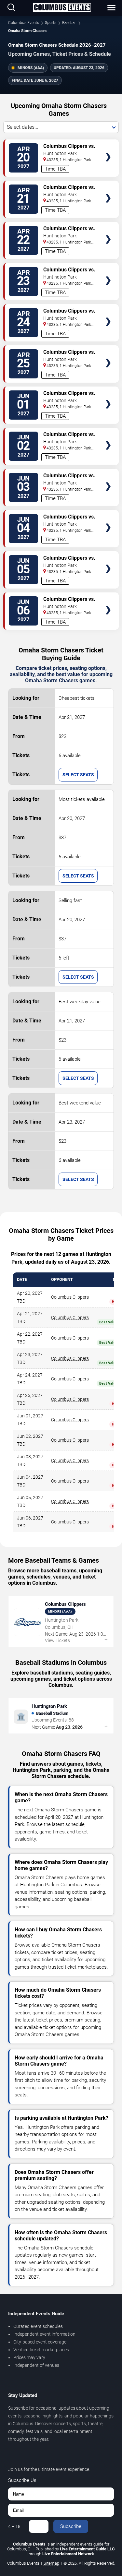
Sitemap (51, 2563)
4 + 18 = (16, 2526)
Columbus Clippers (70, 1297)
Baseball (69, 23)
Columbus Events (24, 23)
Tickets (108, 144)
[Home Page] (62, 8)
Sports (51, 23)
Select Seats (78, 775)
